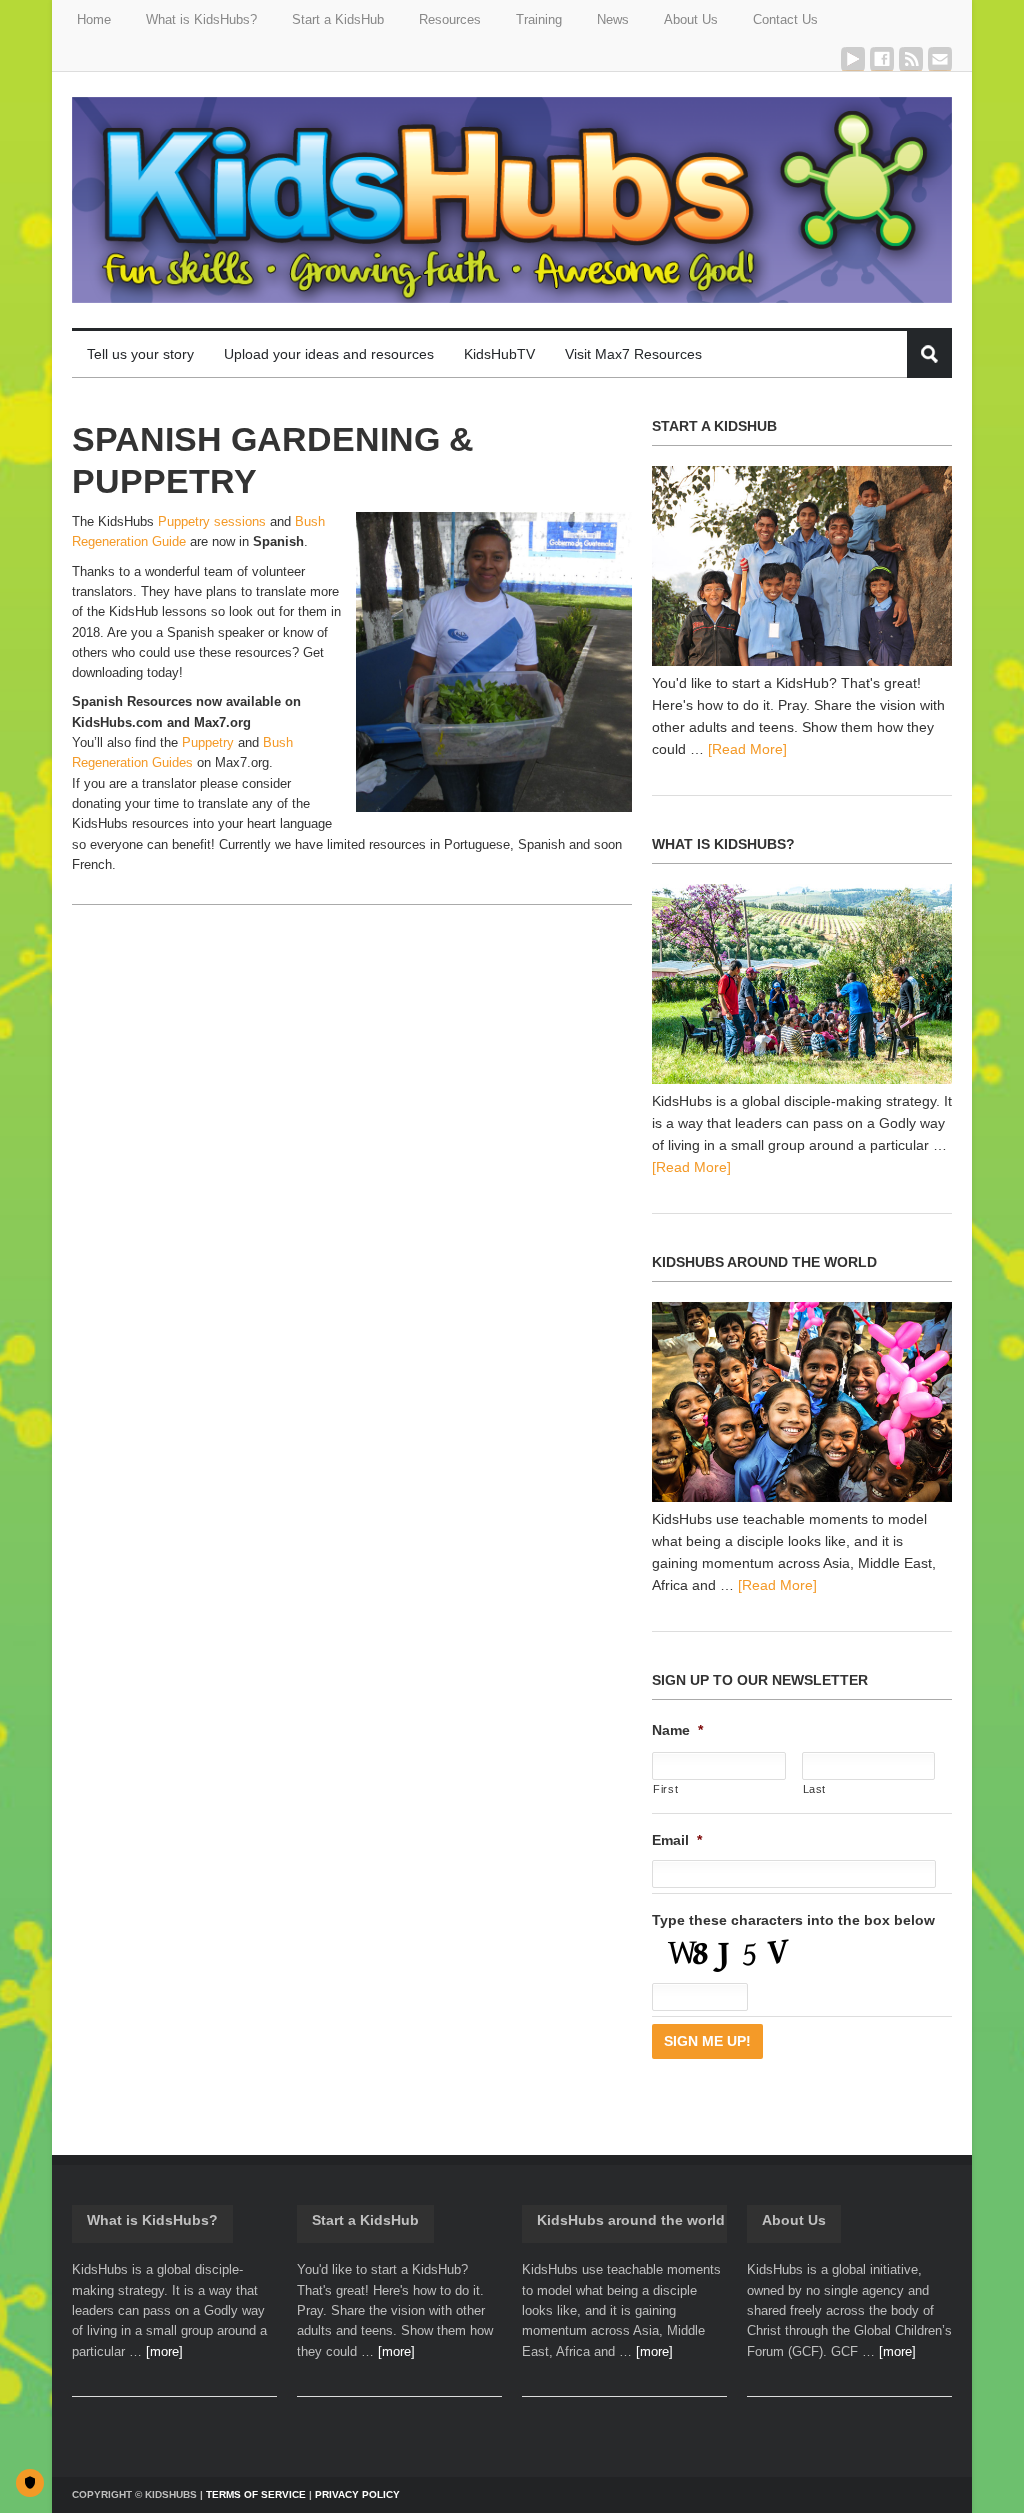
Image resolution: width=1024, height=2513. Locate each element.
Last (815, 1789)
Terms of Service (256, 2494)
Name (677, 1730)
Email (940, 59)
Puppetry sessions (212, 521)
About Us (794, 2220)
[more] (164, 2351)
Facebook (882, 59)
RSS (911, 59)
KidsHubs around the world (631, 2220)
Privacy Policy (357, 2494)
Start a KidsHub (365, 2220)
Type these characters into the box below (793, 1920)
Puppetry (208, 742)
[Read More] (747, 749)
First (665, 1789)
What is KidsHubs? (152, 2220)
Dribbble (853, 59)
